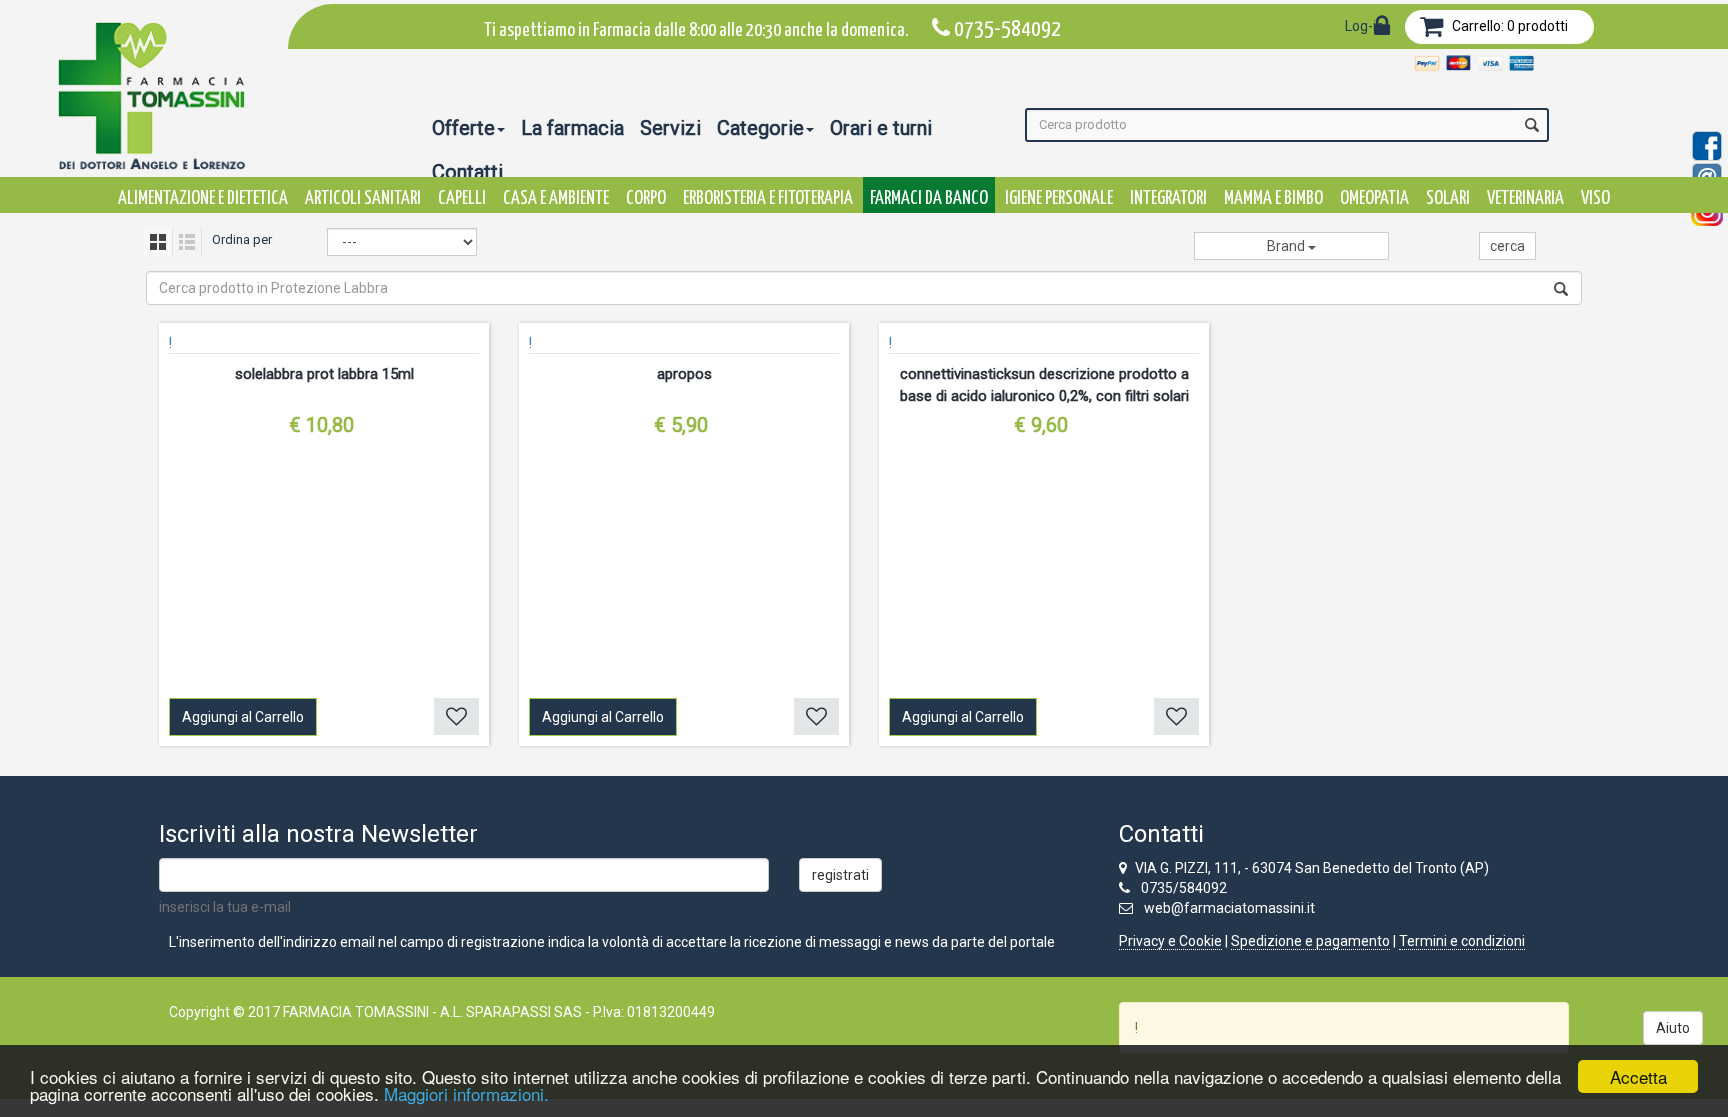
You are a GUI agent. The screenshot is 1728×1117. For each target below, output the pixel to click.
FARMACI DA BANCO (929, 198)
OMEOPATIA (1374, 198)
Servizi (670, 128)
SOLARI (1448, 198)
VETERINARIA (1525, 198)
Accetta (1638, 1076)
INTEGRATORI (1168, 198)
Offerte (463, 128)
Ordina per (242, 239)
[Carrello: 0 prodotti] (1431, 30)
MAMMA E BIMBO (1273, 198)
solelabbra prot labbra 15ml (324, 374)
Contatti (467, 172)
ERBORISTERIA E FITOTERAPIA (768, 198)
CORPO (646, 198)
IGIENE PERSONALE (1059, 198)
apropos (684, 374)
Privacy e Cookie (1170, 941)
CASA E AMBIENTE (556, 198)
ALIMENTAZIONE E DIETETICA (203, 198)
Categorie (760, 128)
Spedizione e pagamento (1310, 941)
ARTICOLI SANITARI (363, 198)
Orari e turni (881, 128)
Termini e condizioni (1462, 941)
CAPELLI (462, 198)
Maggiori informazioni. (466, 1093)
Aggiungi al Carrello (243, 717)
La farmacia (572, 128)
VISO (1595, 198)
